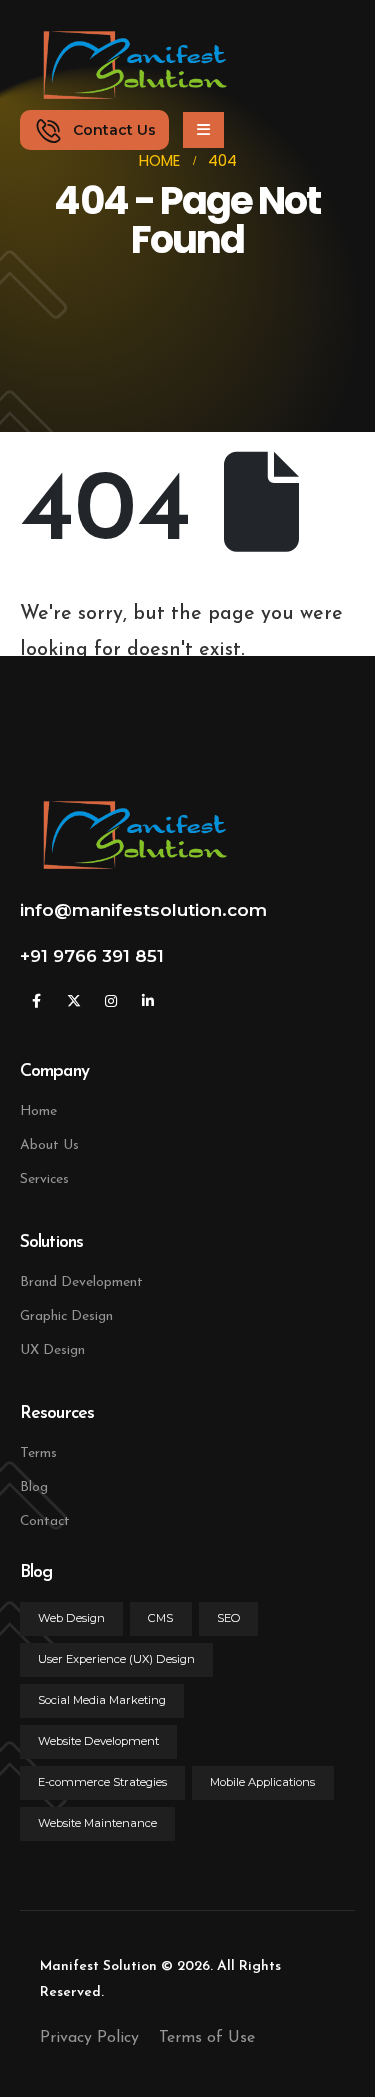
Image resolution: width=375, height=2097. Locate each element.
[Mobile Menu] (203, 130)
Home (38, 1111)
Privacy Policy (89, 2038)
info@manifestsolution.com (143, 910)
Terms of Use (207, 2038)
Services (44, 1179)
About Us (49, 1145)
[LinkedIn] (147, 1001)
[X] (73, 1001)
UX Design (52, 1350)
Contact (45, 1521)
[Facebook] (36, 1001)
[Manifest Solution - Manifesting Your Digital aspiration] (125, 65)
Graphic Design (66, 1316)
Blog (34, 1487)
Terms (38, 1453)
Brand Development (81, 1282)
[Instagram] (110, 1001)
